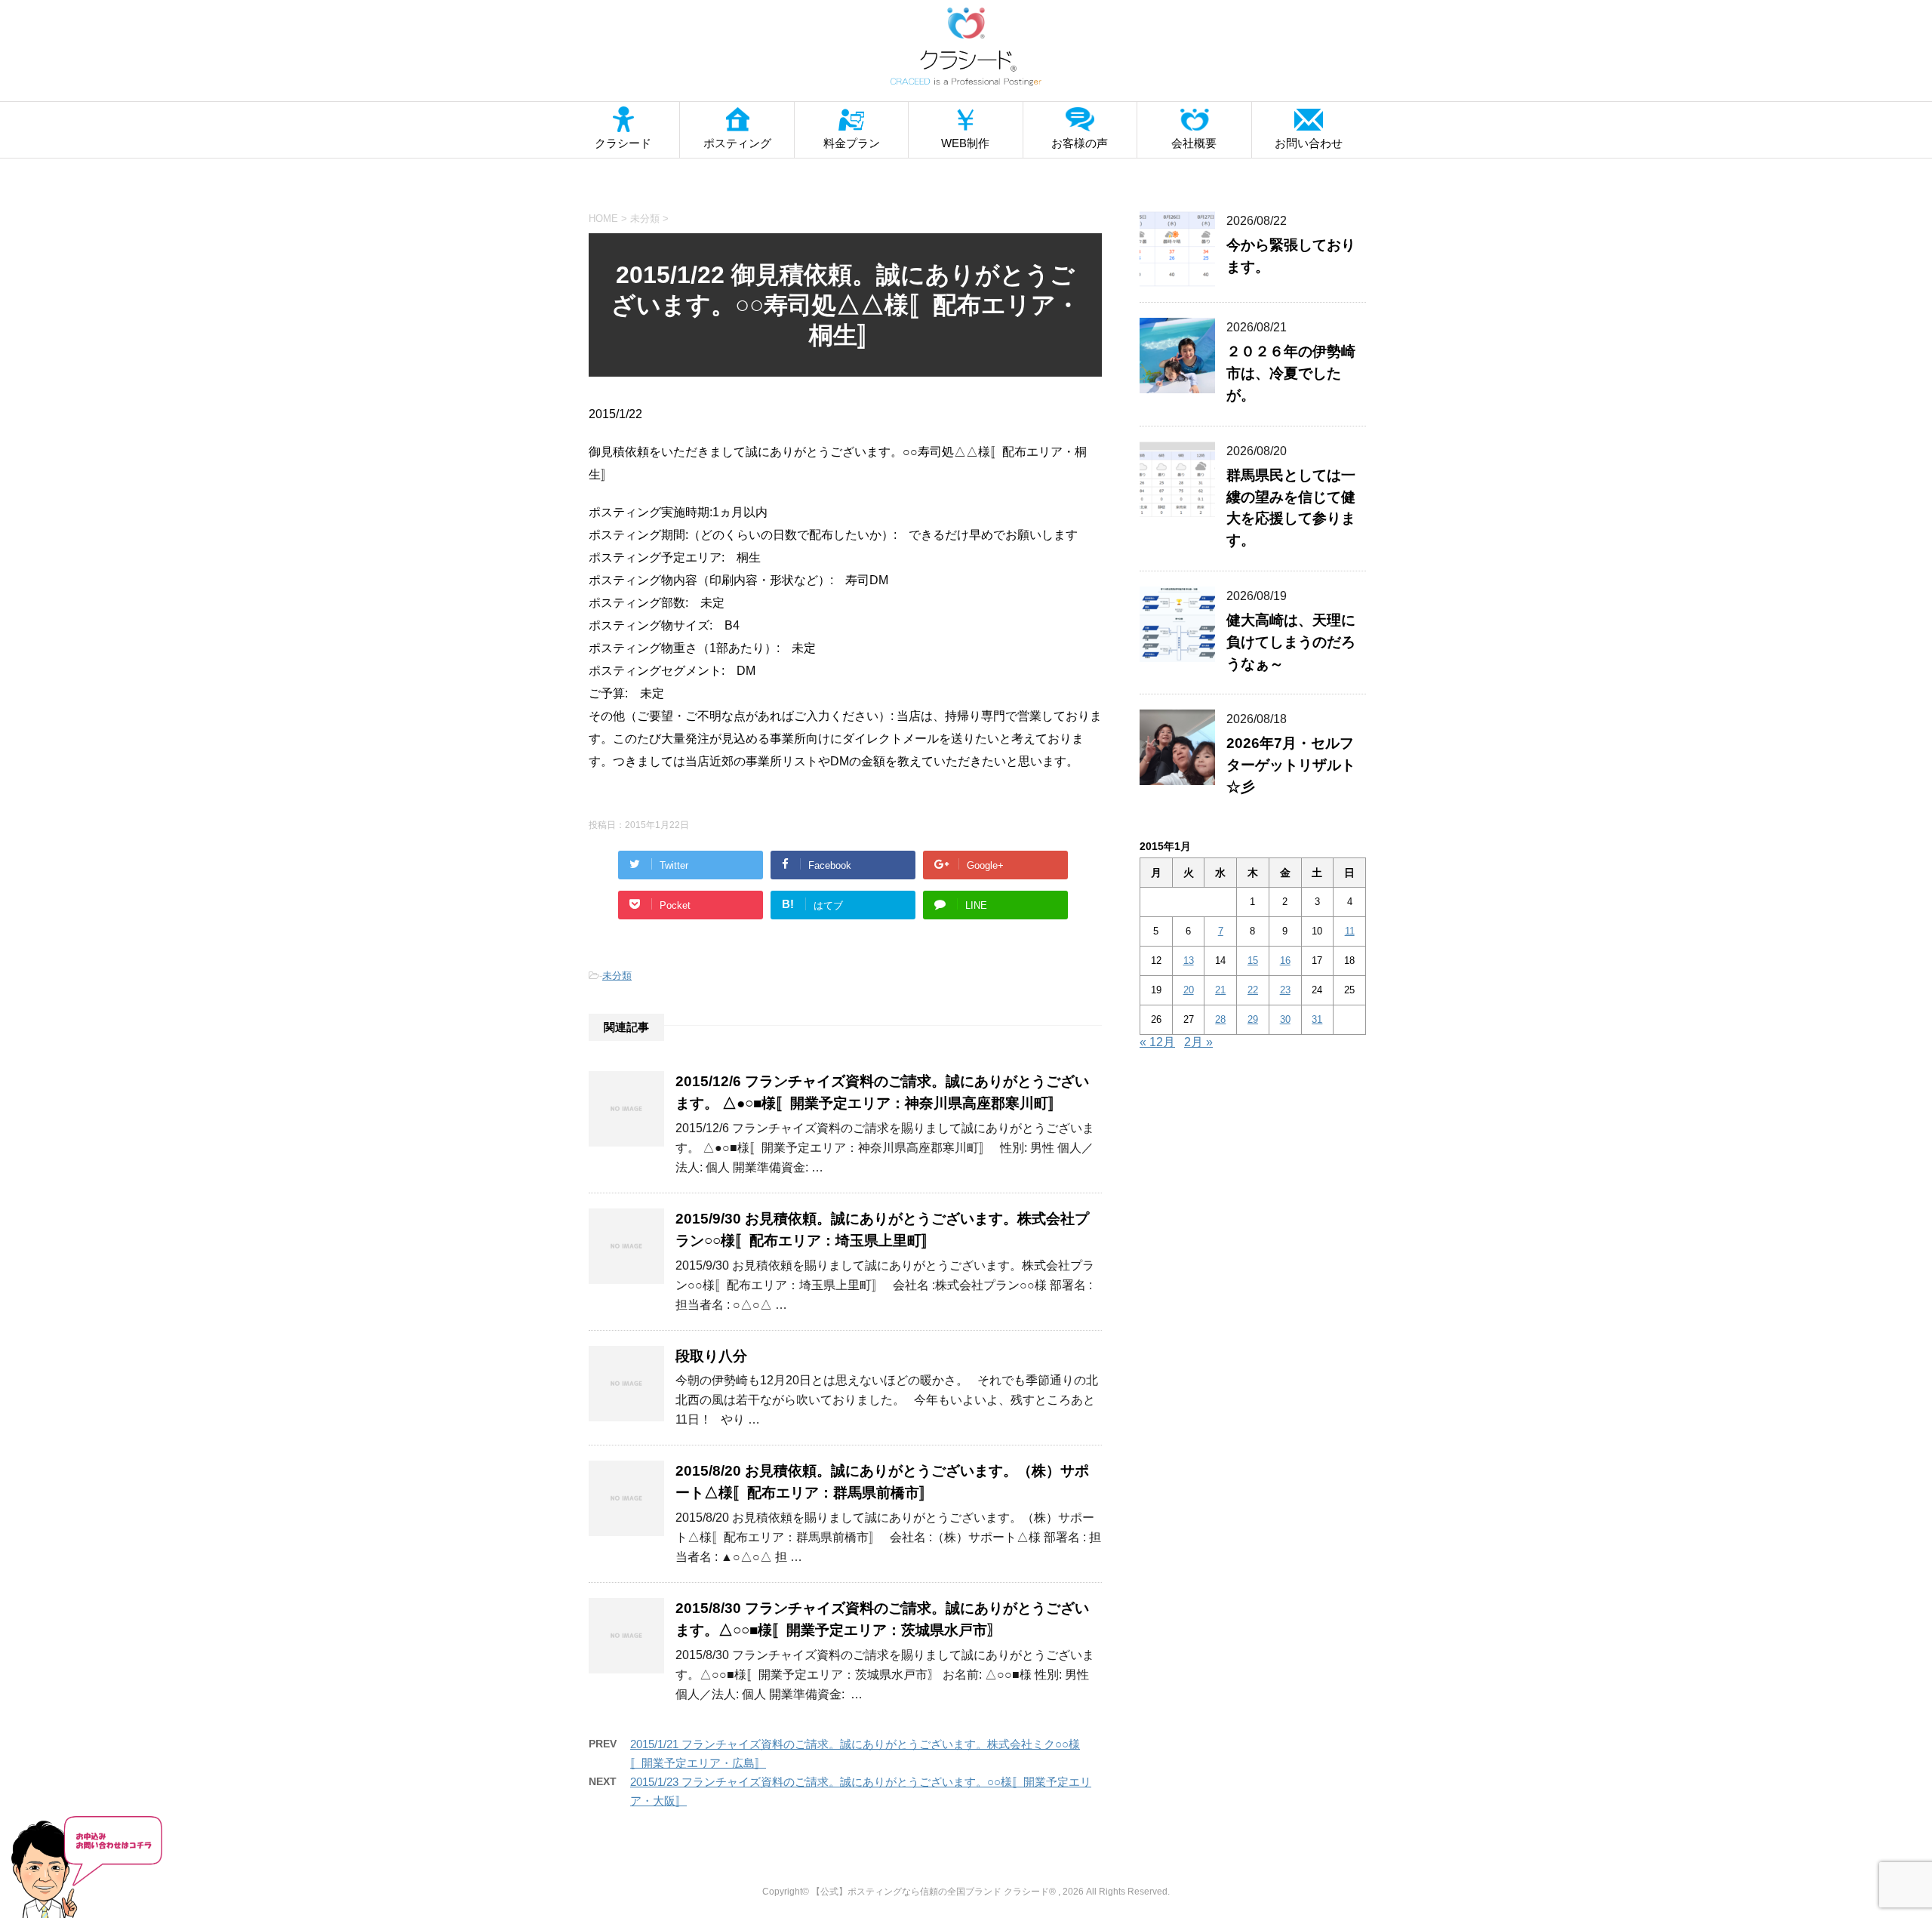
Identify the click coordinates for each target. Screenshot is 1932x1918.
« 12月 (1157, 1042)
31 (1317, 1019)
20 (1189, 990)
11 (1350, 931)
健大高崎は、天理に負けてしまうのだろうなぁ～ (1291, 642)
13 (1189, 961)
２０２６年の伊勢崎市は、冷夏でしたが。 (1291, 373)
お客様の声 (1080, 143)
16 (1285, 961)
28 (1220, 1019)
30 (1285, 1019)
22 (1253, 990)
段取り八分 (711, 1356)
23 (1285, 990)
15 (1253, 961)
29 (1253, 1019)
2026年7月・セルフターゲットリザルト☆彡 (1291, 765)
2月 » (1198, 1042)
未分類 (617, 976)
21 (1220, 990)
